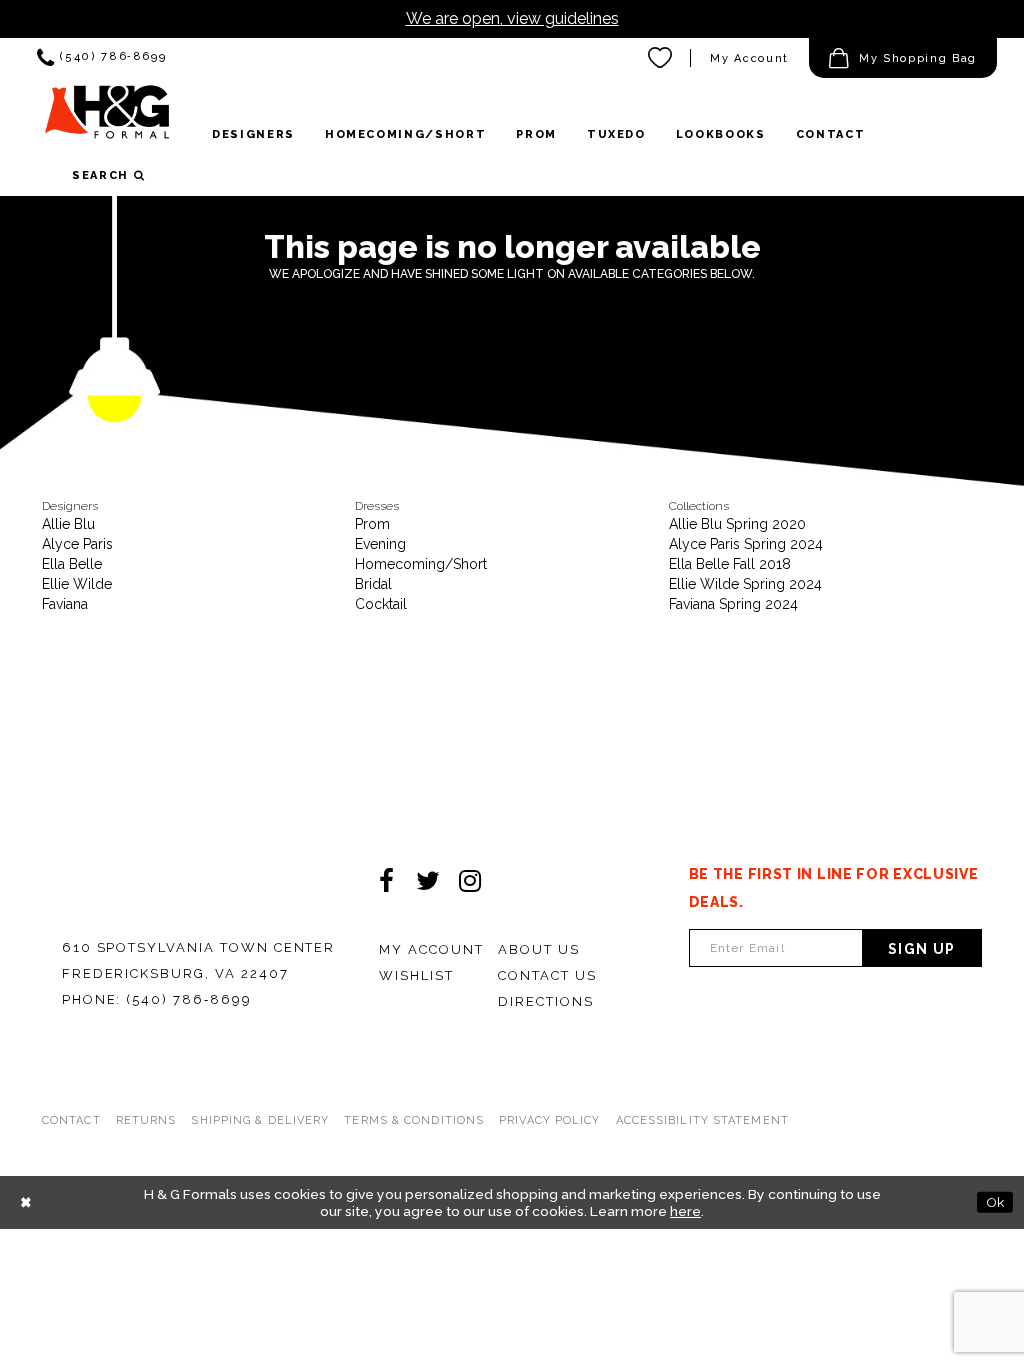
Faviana (65, 604)
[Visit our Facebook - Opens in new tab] (386, 881)
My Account (749, 58)
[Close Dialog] (26, 1203)
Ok (995, 1202)
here (685, 1211)
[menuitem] (101, 58)
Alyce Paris (77, 544)
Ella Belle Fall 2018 (730, 564)
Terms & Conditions (414, 1120)
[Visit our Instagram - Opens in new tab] (470, 881)
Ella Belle (72, 564)
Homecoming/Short (421, 564)
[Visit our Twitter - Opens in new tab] (428, 881)
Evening (380, 544)
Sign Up (922, 949)
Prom (372, 524)
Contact (71, 1120)
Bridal (373, 584)
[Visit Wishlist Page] (661, 58)
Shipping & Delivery (260, 1120)
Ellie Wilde (77, 584)
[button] (903, 58)
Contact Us (547, 975)
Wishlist (416, 975)
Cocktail (381, 604)
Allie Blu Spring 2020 (737, 524)
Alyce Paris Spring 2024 (746, 544)
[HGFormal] (107, 119)
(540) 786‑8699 (188, 999)
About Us (539, 949)
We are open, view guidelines (512, 18)
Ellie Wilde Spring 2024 (745, 584)
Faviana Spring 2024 (733, 604)
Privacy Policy (549, 1120)
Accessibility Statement (702, 1120)
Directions (546, 1001)
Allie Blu (68, 524)
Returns (146, 1120)
